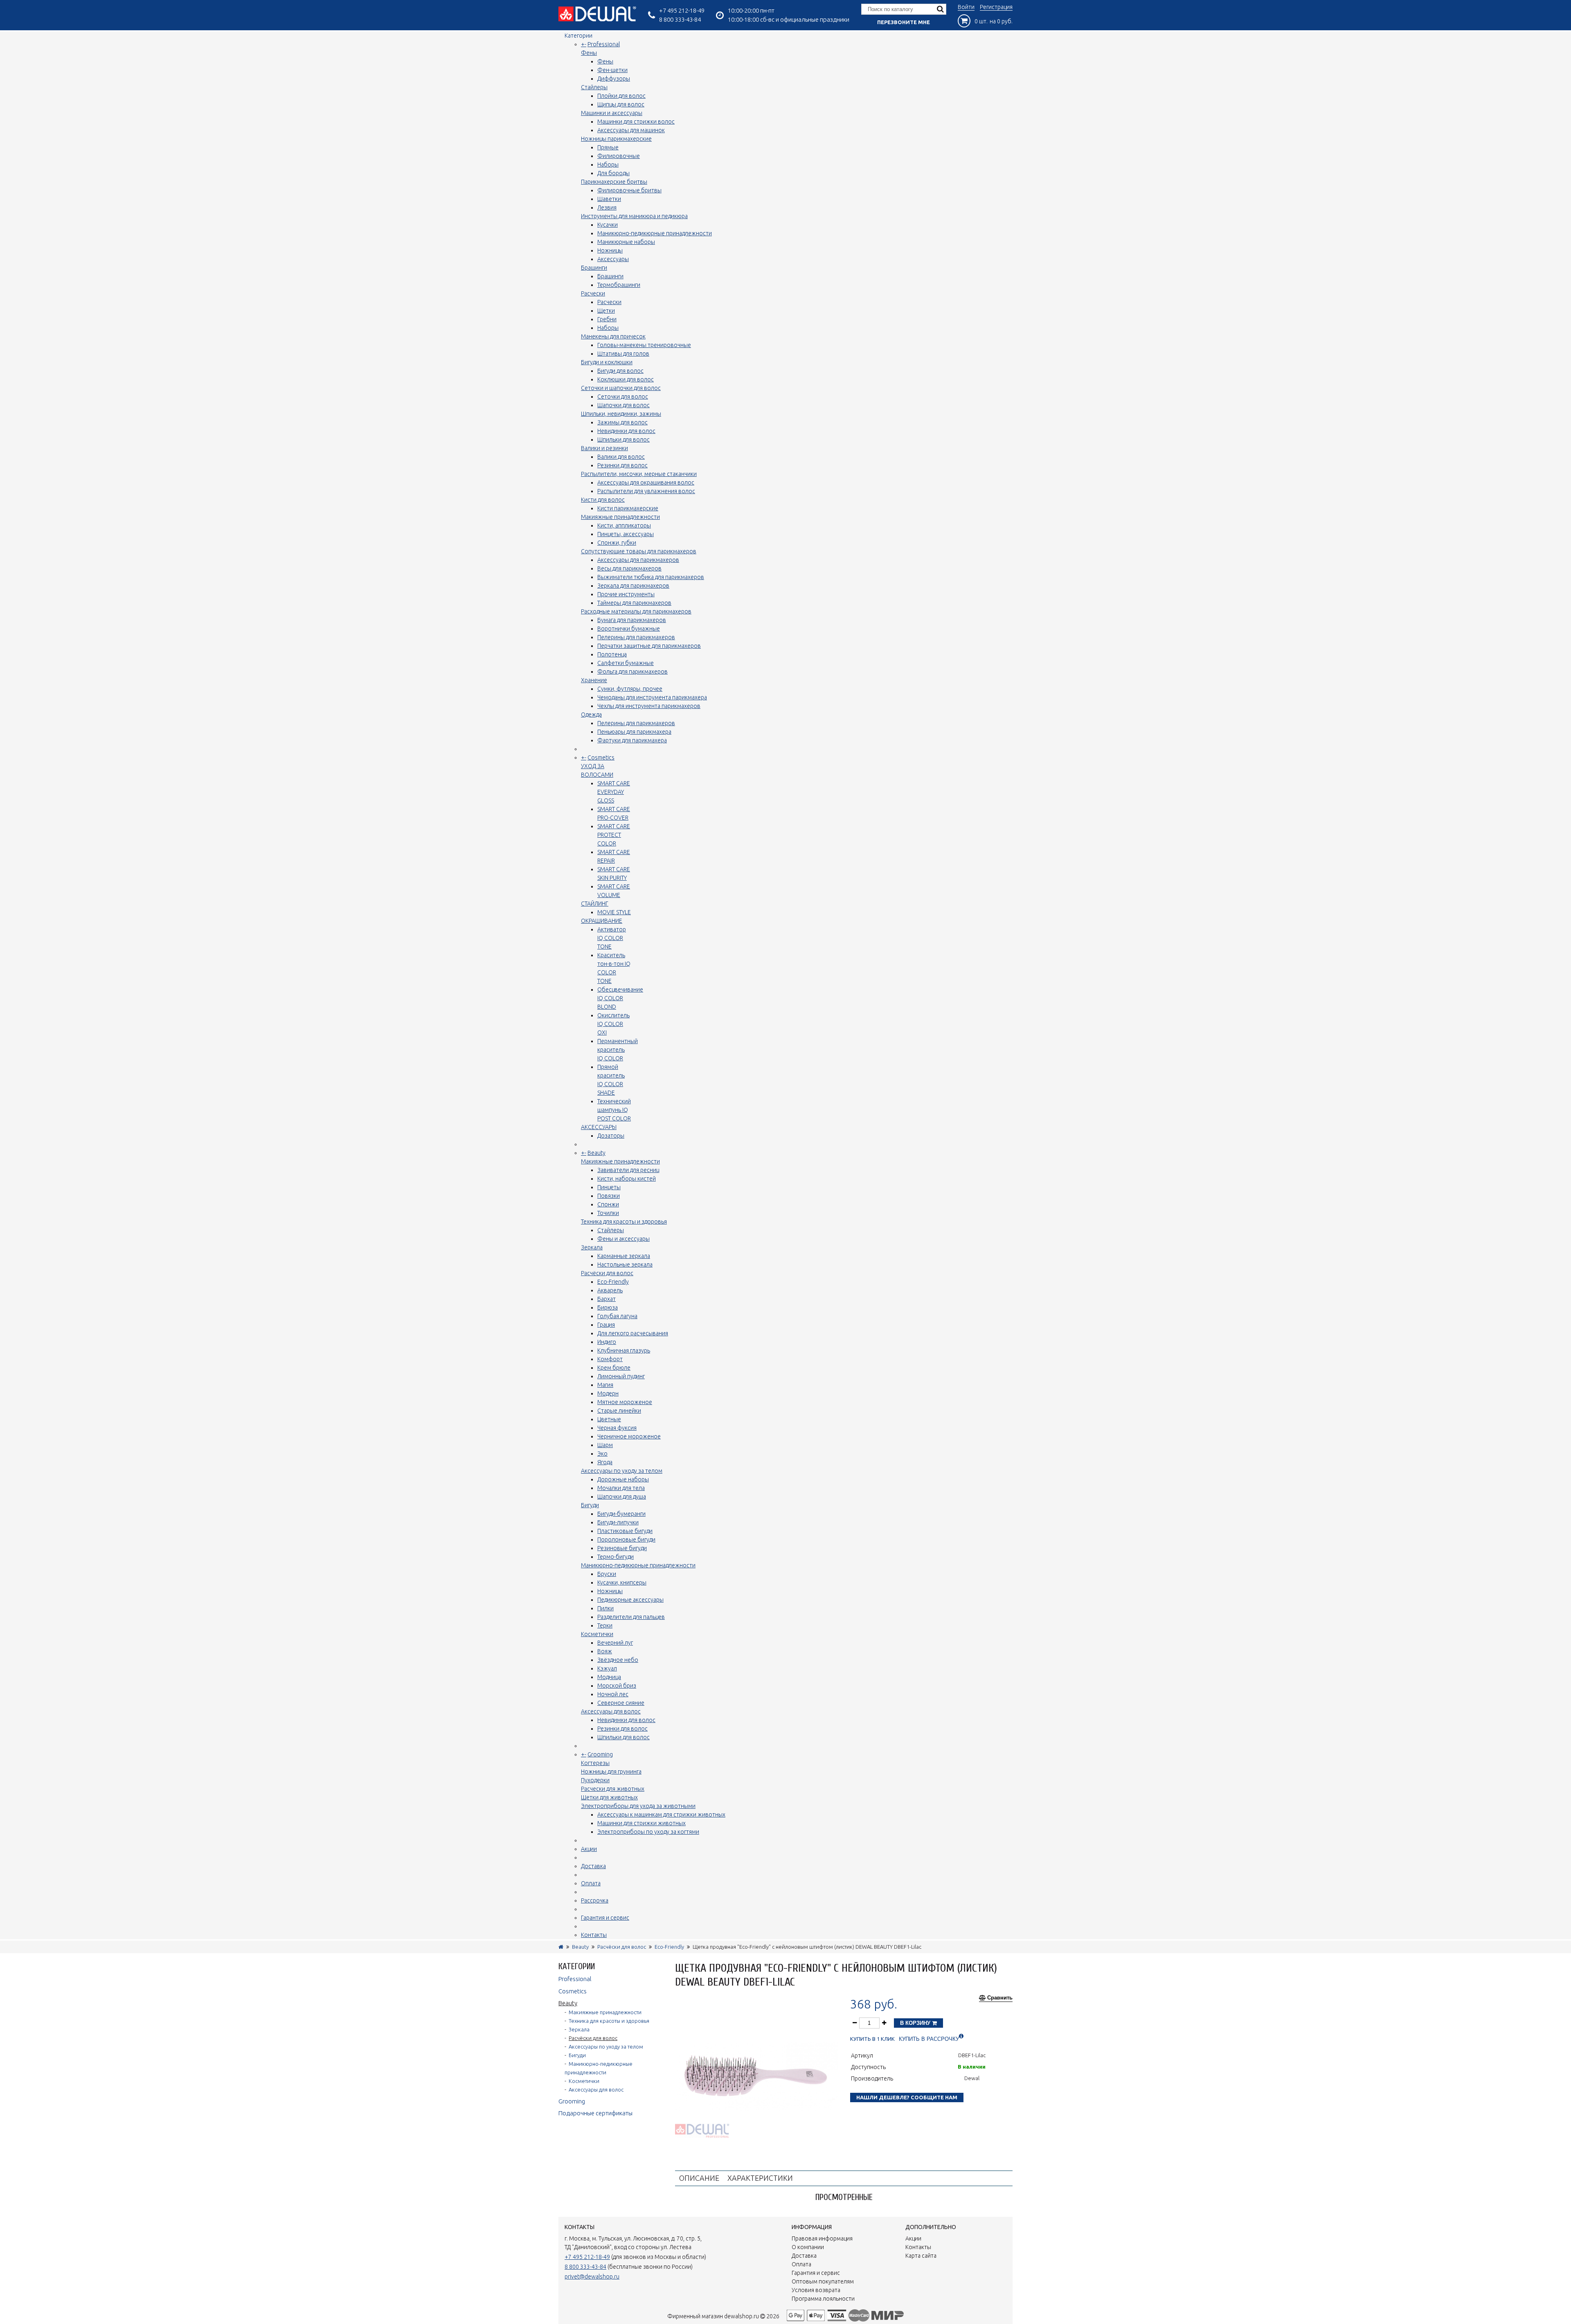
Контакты (594, 1935)
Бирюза (608, 1307)
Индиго (607, 1342)
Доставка (593, 1866)
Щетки (606, 311)
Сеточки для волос (623, 397)
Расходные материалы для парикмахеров (636, 611)
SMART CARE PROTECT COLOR (614, 835)
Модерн (608, 1393)
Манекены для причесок (613, 336)
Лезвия (607, 207)
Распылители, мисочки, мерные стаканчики (639, 474)
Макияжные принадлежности (620, 517)
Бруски (607, 1574)
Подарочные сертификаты (595, 2113)
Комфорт (610, 1359)
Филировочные (619, 156)
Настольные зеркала (625, 1265)
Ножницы (610, 250)
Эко (602, 1454)
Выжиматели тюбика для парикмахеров (651, 577)
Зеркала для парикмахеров (633, 586)
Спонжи (608, 1204)
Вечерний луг (615, 1643)
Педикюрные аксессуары (630, 1600)
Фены (589, 53)
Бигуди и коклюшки (607, 362)
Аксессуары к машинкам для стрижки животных (661, 1815)
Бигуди (590, 1505)
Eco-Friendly (613, 1282)
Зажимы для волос (622, 422)
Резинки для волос (622, 465)
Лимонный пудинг (621, 1376)
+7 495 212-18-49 (682, 10)
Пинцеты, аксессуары (626, 534)
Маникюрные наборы (626, 242)
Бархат (607, 1299)
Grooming (600, 1754)
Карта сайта (921, 2256)
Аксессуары (613, 259)
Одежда (591, 715)
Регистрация (996, 7)
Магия (605, 1385)
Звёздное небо (618, 1660)
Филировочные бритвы (629, 190)
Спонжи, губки (617, 543)
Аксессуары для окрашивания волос (646, 482)
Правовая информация (822, 2238)
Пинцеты (609, 1187)
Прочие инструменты (626, 594)
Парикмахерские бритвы (614, 182)
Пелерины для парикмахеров (636, 637)
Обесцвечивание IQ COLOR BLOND (620, 998)
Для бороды (613, 173)
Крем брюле (614, 1368)
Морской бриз (617, 1686)
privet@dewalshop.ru (592, 2277)
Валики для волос (621, 457)
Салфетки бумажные (626, 663)
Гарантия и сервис (605, 1918)
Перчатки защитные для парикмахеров (649, 646)
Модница (609, 1677)
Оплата (591, 1883)
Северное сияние (621, 1703)
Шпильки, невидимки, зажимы (621, 414)
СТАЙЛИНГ (595, 904)
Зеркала (592, 1247)
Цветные (609, 1419)
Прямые (608, 147)
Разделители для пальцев (631, 1617)
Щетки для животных (609, 1797)
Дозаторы (611, 1136)
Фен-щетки (612, 70)
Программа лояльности (823, 2299)
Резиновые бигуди (622, 1548)
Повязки (609, 1196)
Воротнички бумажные (629, 629)
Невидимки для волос (626, 431)
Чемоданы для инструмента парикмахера (652, 697)
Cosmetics (601, 757)
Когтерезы (595, 1763)
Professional (604, 44)
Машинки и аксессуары (612, 113)
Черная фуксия (617, 1428)
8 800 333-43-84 (680, 19)
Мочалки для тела (621, 1488)
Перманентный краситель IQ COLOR (618, 1050)
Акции (589, 1849)
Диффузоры (614, 79)
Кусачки (608, 225)
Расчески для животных (613, 1789)
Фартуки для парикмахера (632, 740)
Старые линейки (619, 1411)
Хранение (594, 680)
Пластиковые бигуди (625, 1531)
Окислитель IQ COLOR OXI (613, 1024)
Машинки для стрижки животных (641, 1823)
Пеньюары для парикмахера (634, 732)
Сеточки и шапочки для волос (621, 388)
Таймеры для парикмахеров (634, 603)
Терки (605, 1625)
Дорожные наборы (623, 1479)
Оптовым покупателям (823, 2281)
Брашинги (594, 268)
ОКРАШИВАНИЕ (602, 921)
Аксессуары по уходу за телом (622, 1471)
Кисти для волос (603, 500)
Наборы (608, 165)
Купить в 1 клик (872, 2039)
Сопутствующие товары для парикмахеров (639, 551)
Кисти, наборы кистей (627, 1179)
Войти (966, 7)
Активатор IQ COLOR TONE (612, 938)
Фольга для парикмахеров (632, 672)
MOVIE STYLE (614, 912)
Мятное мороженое (625, 1402)
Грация (606, 1325)
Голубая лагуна (617, 1316)
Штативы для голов (623, 354)
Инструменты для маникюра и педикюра (634, 216)
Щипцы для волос (621, 104)
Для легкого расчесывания (633, 1333)
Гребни (607, 319)
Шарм (605, 1445)
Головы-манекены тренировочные (644, 345)
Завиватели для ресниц (628, 1170)
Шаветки (609, 199)
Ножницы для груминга (611, 1772)
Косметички (597, 1634)
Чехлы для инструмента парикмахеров (649, 706)
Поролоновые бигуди (626, 1540)
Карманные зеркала (624, 1256)
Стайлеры (594, 87)
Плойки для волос (621, 96)
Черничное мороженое (629, 1436)
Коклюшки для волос (626, 379)
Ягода (605, 1462)
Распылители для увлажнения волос (646, 491)
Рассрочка (595, 1900)
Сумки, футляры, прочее (630, 689)
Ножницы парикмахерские (616, 139)
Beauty (596, 1153)
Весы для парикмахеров (629, 568)
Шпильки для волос (623, 440)
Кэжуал (607, 1668)
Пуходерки (595, 1780)
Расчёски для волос (607, 1273)
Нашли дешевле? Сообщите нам (907, 2097)
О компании (808, 2247)
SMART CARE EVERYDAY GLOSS (614, 792)
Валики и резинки (604, 448)
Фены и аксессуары (623, 1239)
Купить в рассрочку (929, 2039)
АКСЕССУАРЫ (599, 1127)
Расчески (593, 293)
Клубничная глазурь (624, 1350)
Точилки (608, 1213)
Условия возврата (816, 2290)
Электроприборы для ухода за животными (638, 1806)
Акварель (610, 1290)
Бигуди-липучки (618, 1522)
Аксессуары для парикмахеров (638, 560)
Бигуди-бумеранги (621, 1514)
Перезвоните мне (904, 22)
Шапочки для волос (623, 405)
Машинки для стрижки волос (636, 122)
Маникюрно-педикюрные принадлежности (655, 233)
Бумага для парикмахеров (632, 620)
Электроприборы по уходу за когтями (648, 1832)
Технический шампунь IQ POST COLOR (614, 1110)
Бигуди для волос (620, 371)
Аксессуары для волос (611, 1711)
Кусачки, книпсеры (622, 1582)
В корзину (916, 2023)
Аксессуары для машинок (631, 130)
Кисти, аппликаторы (624, 525)
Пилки (605, 1608)
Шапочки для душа (622, 1497)
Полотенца (612, 654)
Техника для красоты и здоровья (624, 1222)
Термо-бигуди (616, 1557)
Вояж (605, 1651)
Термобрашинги (619, 285)
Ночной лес (613, 1694)
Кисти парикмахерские (628, 508)
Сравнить (1000, 1998)
